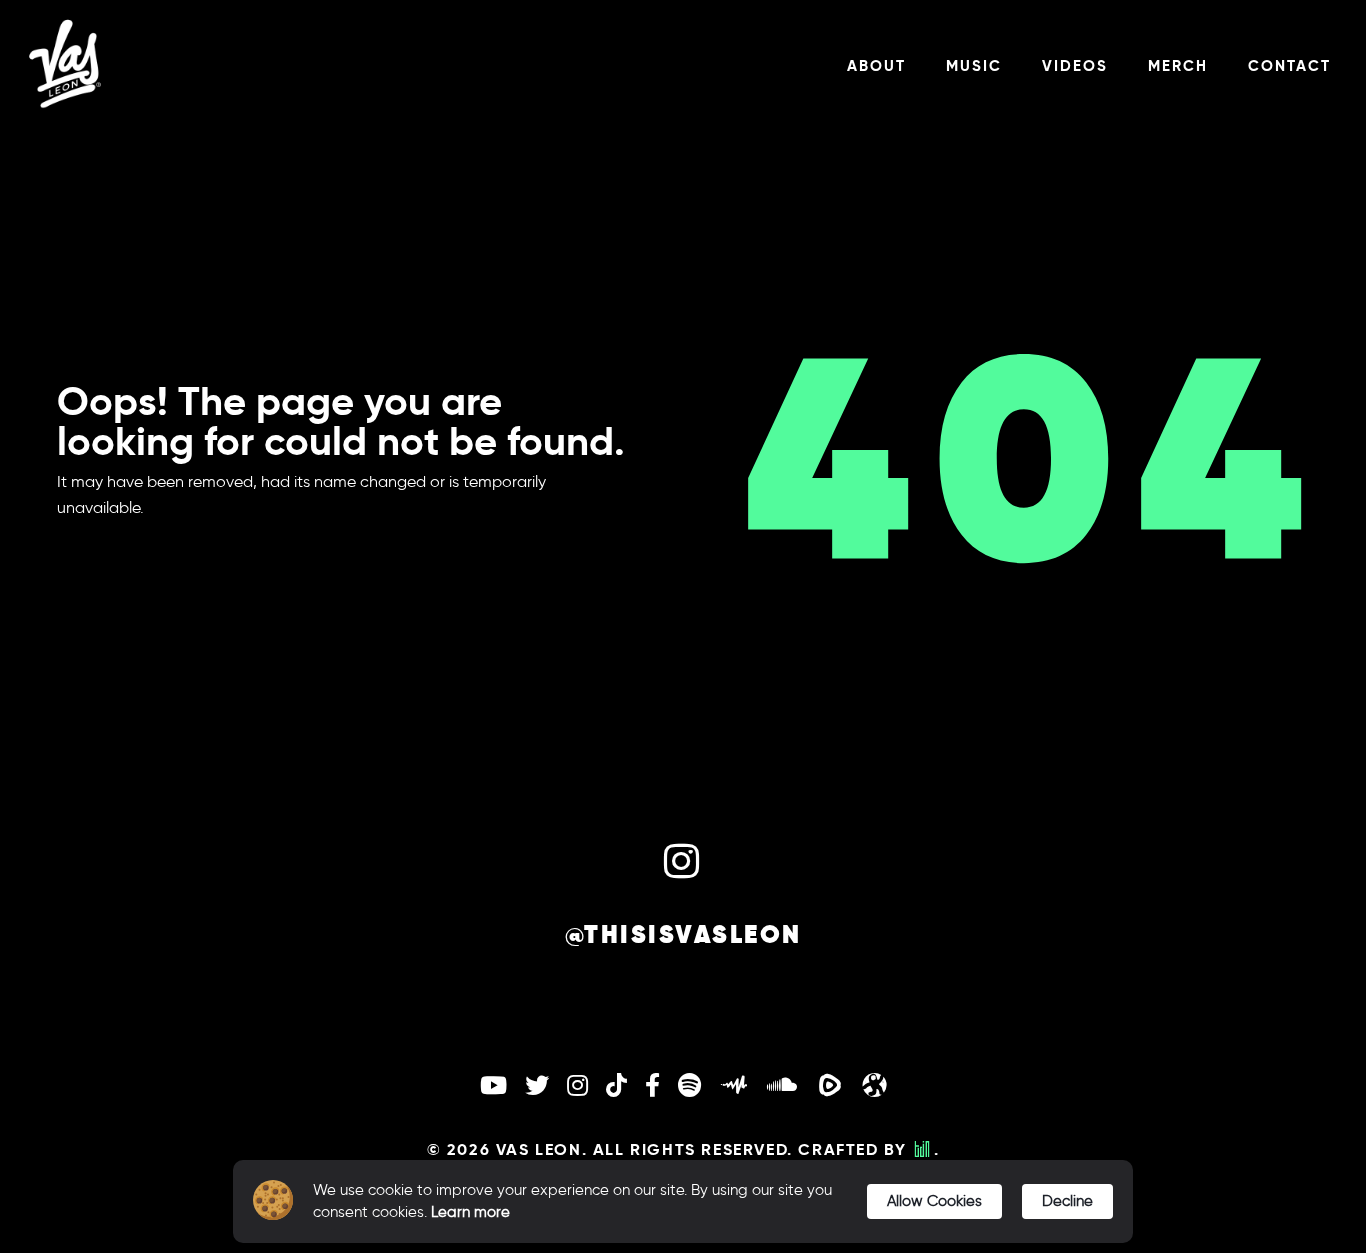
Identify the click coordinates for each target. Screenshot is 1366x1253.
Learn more (470, 1212)
